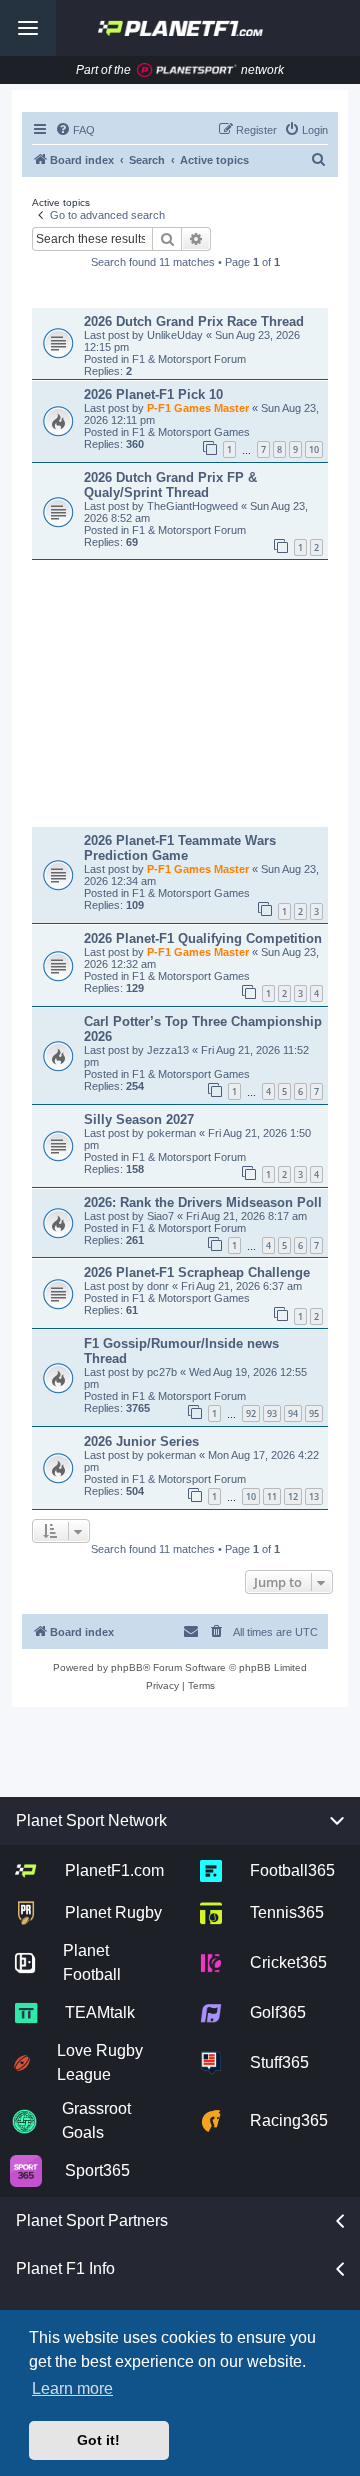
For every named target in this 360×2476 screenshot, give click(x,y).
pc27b (163, 1372)
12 (293, 1496)
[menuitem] (75, 130)
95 (314, 1413)
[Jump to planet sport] (187, 70)
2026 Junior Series (141, 1441)
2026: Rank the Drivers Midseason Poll (203, 1202)
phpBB (127, 1667)
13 (314, 1496)
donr (159, 1286)
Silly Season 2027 (139, 1119)
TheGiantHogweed (194, 506)
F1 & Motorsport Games (191, 432)
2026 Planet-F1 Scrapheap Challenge (197, 1272)
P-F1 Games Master (199, 408)
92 (251, 1413)
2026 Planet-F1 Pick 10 (153, 394)
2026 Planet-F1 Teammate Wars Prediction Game (180, 848)
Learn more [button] (72, 2388)
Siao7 (162, 1216)
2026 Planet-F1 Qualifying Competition (203, 938)
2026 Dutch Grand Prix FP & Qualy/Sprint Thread (170, 485)
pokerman (173, 1133)
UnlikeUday (176, 335)
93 (272, 1413)
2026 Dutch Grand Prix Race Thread (194, 321)
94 (293, 1413)
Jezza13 (169, 1050)
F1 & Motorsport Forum (189, 359)
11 (272, 1496)
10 (314, 449)
